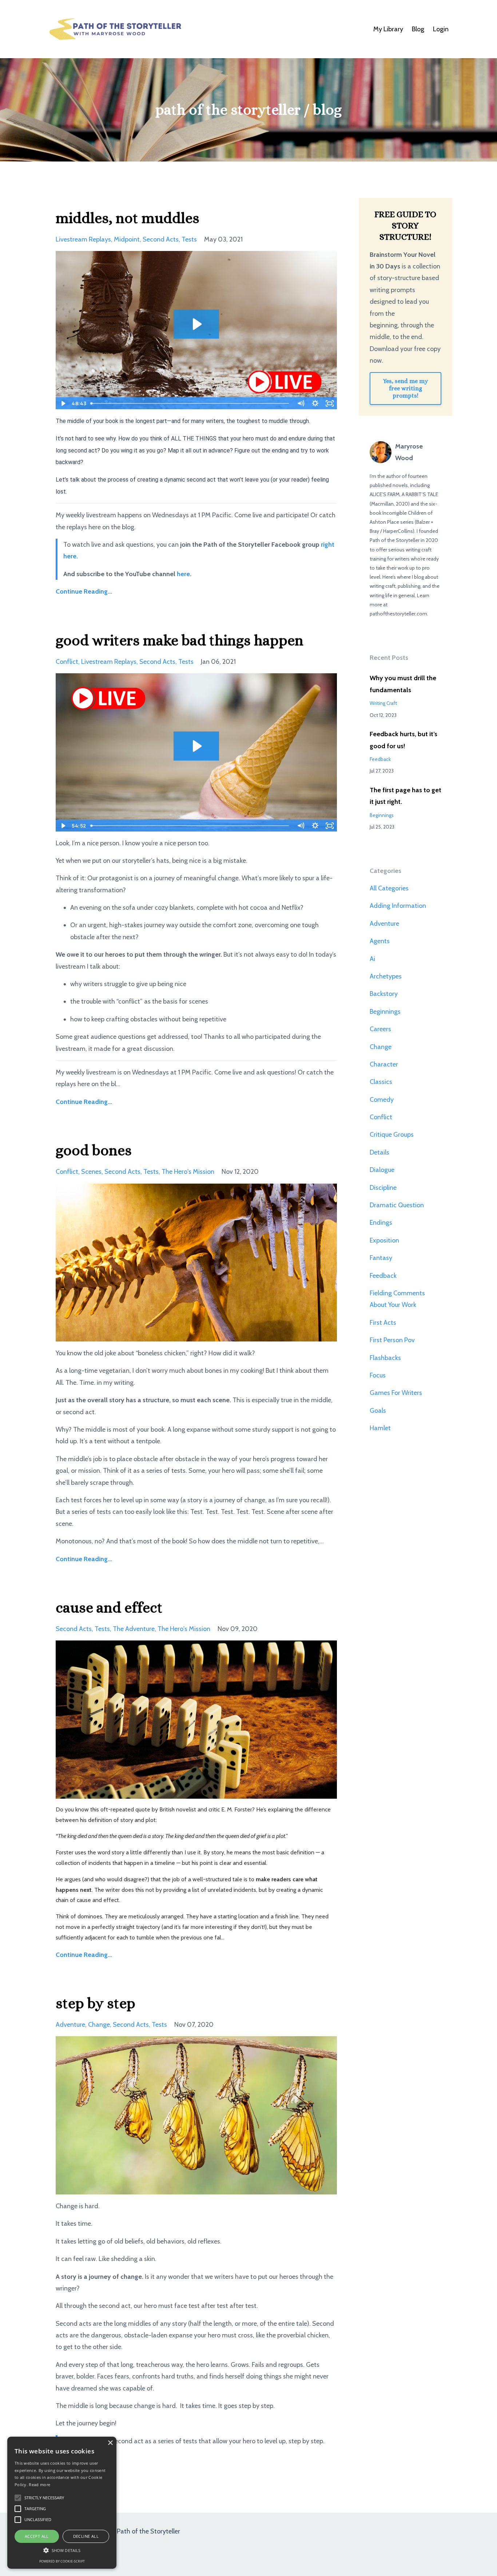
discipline (383, 1188)
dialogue (382, 1170)
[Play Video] (63, 403)
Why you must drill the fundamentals (403, 684)
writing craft (383, 703)
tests (189, 239)
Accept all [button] (37, 2536)
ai (372, 959)
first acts (383, 1323)
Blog (418, 29)
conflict (67, 662)
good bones (94, 1150)
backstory (384, 994)
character (384, 1064)
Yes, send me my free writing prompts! (405, 388)
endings (381, 1223)
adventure (70, 2025)
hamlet (380, 1428)
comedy (382, 1100)
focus (378, 1375)
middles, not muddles (128, 218)
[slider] (190, 403)
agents (380, 941)
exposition (384, 1240)
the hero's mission (188, 1172)
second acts (161, 239)
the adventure (134, 1629)
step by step (96, 2003)
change (99, 2025)
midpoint (127, 239)
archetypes (386, 976)
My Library (388, 29)
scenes (91, 1172)
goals (378, 1411)
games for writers (396, 1393)
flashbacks (385, 1358)
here (183, 574)
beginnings (382, 815)
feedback (380, 759)
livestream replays (83, 239)
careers (380, 1029)
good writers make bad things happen (180, 640)
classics (381, 1082)
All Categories (389, 888)
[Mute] (301, 403)
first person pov (392, 1340)
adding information (398, 906)
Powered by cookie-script (62, 2561)
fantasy (381, 1258)
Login (441, 29)
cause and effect (109, 1608)
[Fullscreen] (330, 403)
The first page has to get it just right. (405, 796)
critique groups (392, 1135)
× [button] (110, 2443)
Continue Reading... (84, 591)
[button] (62, 2550)
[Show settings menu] (315, 403)
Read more (39, 2485)
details (379, 1152)
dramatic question (397, 1205)
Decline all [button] (86, 2536)
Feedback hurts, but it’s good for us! (403, 740)
